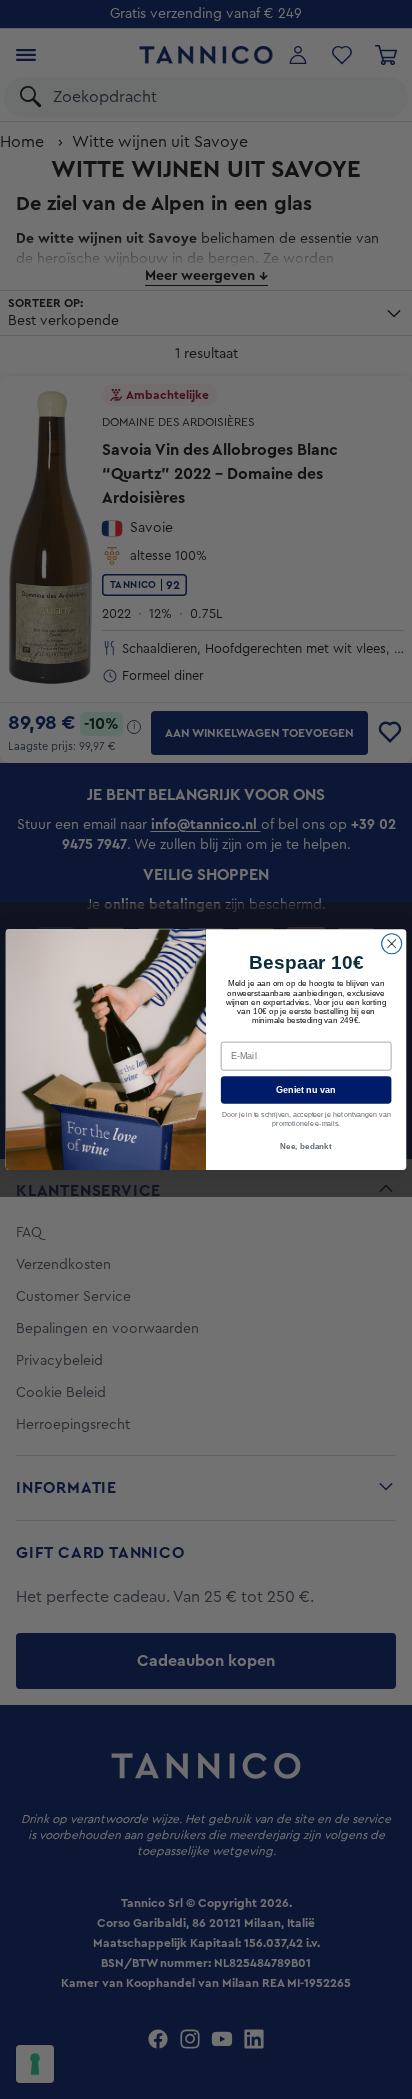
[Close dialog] (392, 943)
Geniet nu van (306, 1090)
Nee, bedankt (306, 1146)
